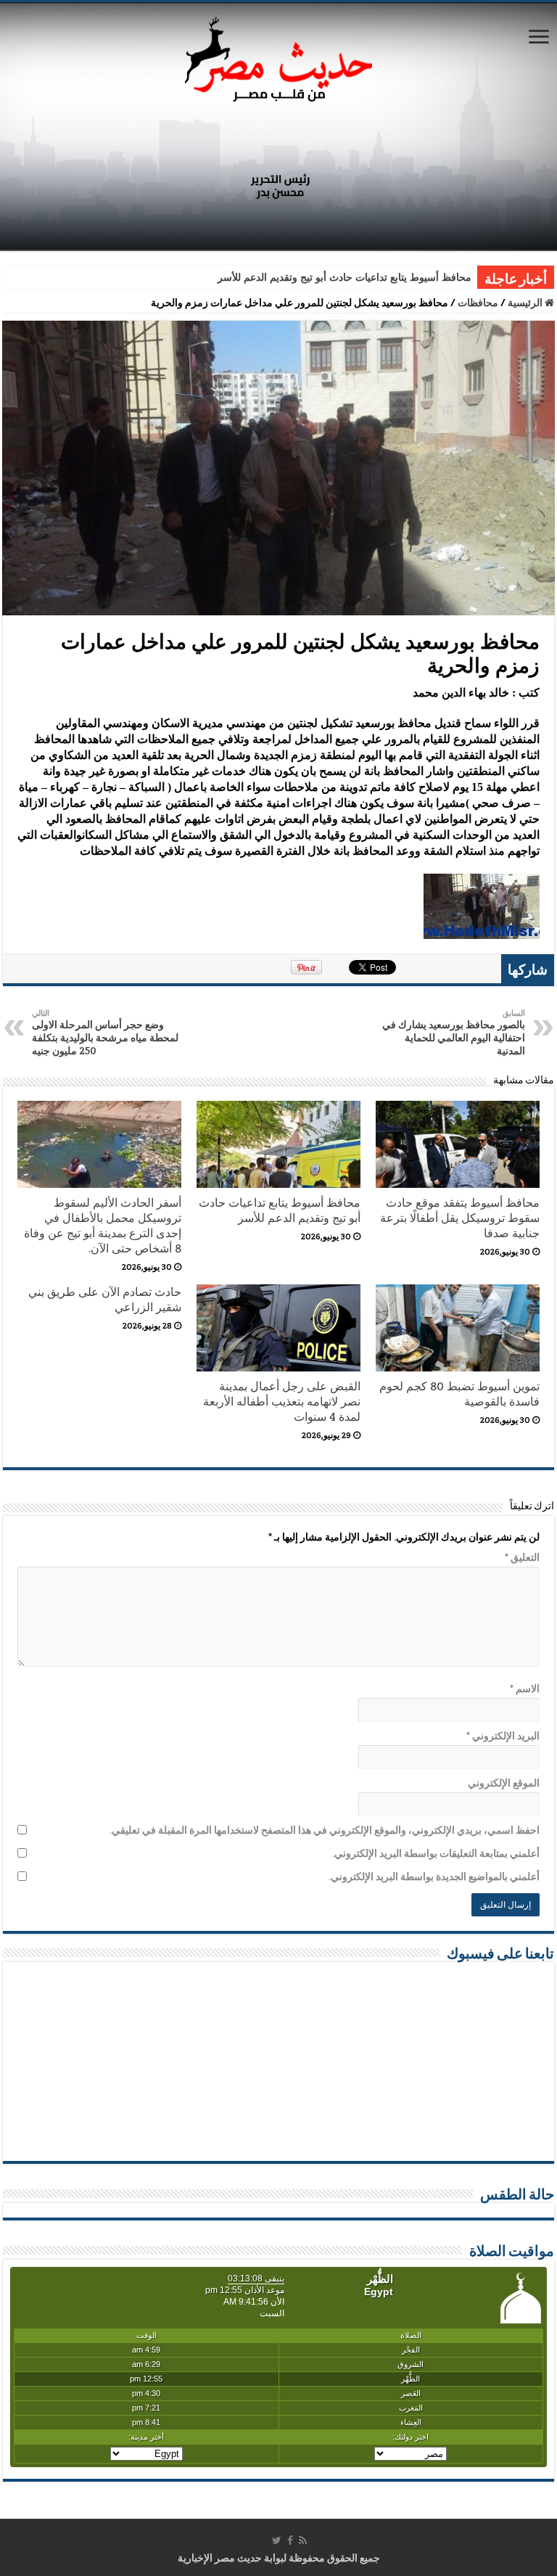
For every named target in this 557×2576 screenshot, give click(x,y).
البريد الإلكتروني (503, 1736)
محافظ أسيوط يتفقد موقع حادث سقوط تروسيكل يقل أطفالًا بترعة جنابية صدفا (460, 1218)
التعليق (522, 1557)
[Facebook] (290, 2540)
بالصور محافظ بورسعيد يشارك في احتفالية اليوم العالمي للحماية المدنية (454, 1033)
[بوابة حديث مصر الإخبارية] (278, 57)
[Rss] (303, 2540)
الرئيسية (526, 303)
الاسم (525, 1689)
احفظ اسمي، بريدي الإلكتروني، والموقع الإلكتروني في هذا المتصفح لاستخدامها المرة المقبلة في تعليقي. (325, 1830)
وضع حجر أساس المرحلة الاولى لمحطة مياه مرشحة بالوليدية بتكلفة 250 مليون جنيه (105, 1033)
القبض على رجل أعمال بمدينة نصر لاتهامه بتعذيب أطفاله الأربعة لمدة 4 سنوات (282, 1402)
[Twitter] (277, 2540)
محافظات (478, 303)
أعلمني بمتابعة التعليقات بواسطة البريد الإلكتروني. (436, 1853)
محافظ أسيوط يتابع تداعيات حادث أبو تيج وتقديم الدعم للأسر (344, 278)
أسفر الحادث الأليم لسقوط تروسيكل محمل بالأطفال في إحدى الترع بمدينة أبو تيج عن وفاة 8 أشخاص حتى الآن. (103, 1226)
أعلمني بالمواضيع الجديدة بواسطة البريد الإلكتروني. (434, 1876)
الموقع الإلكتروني (504, 1783)
